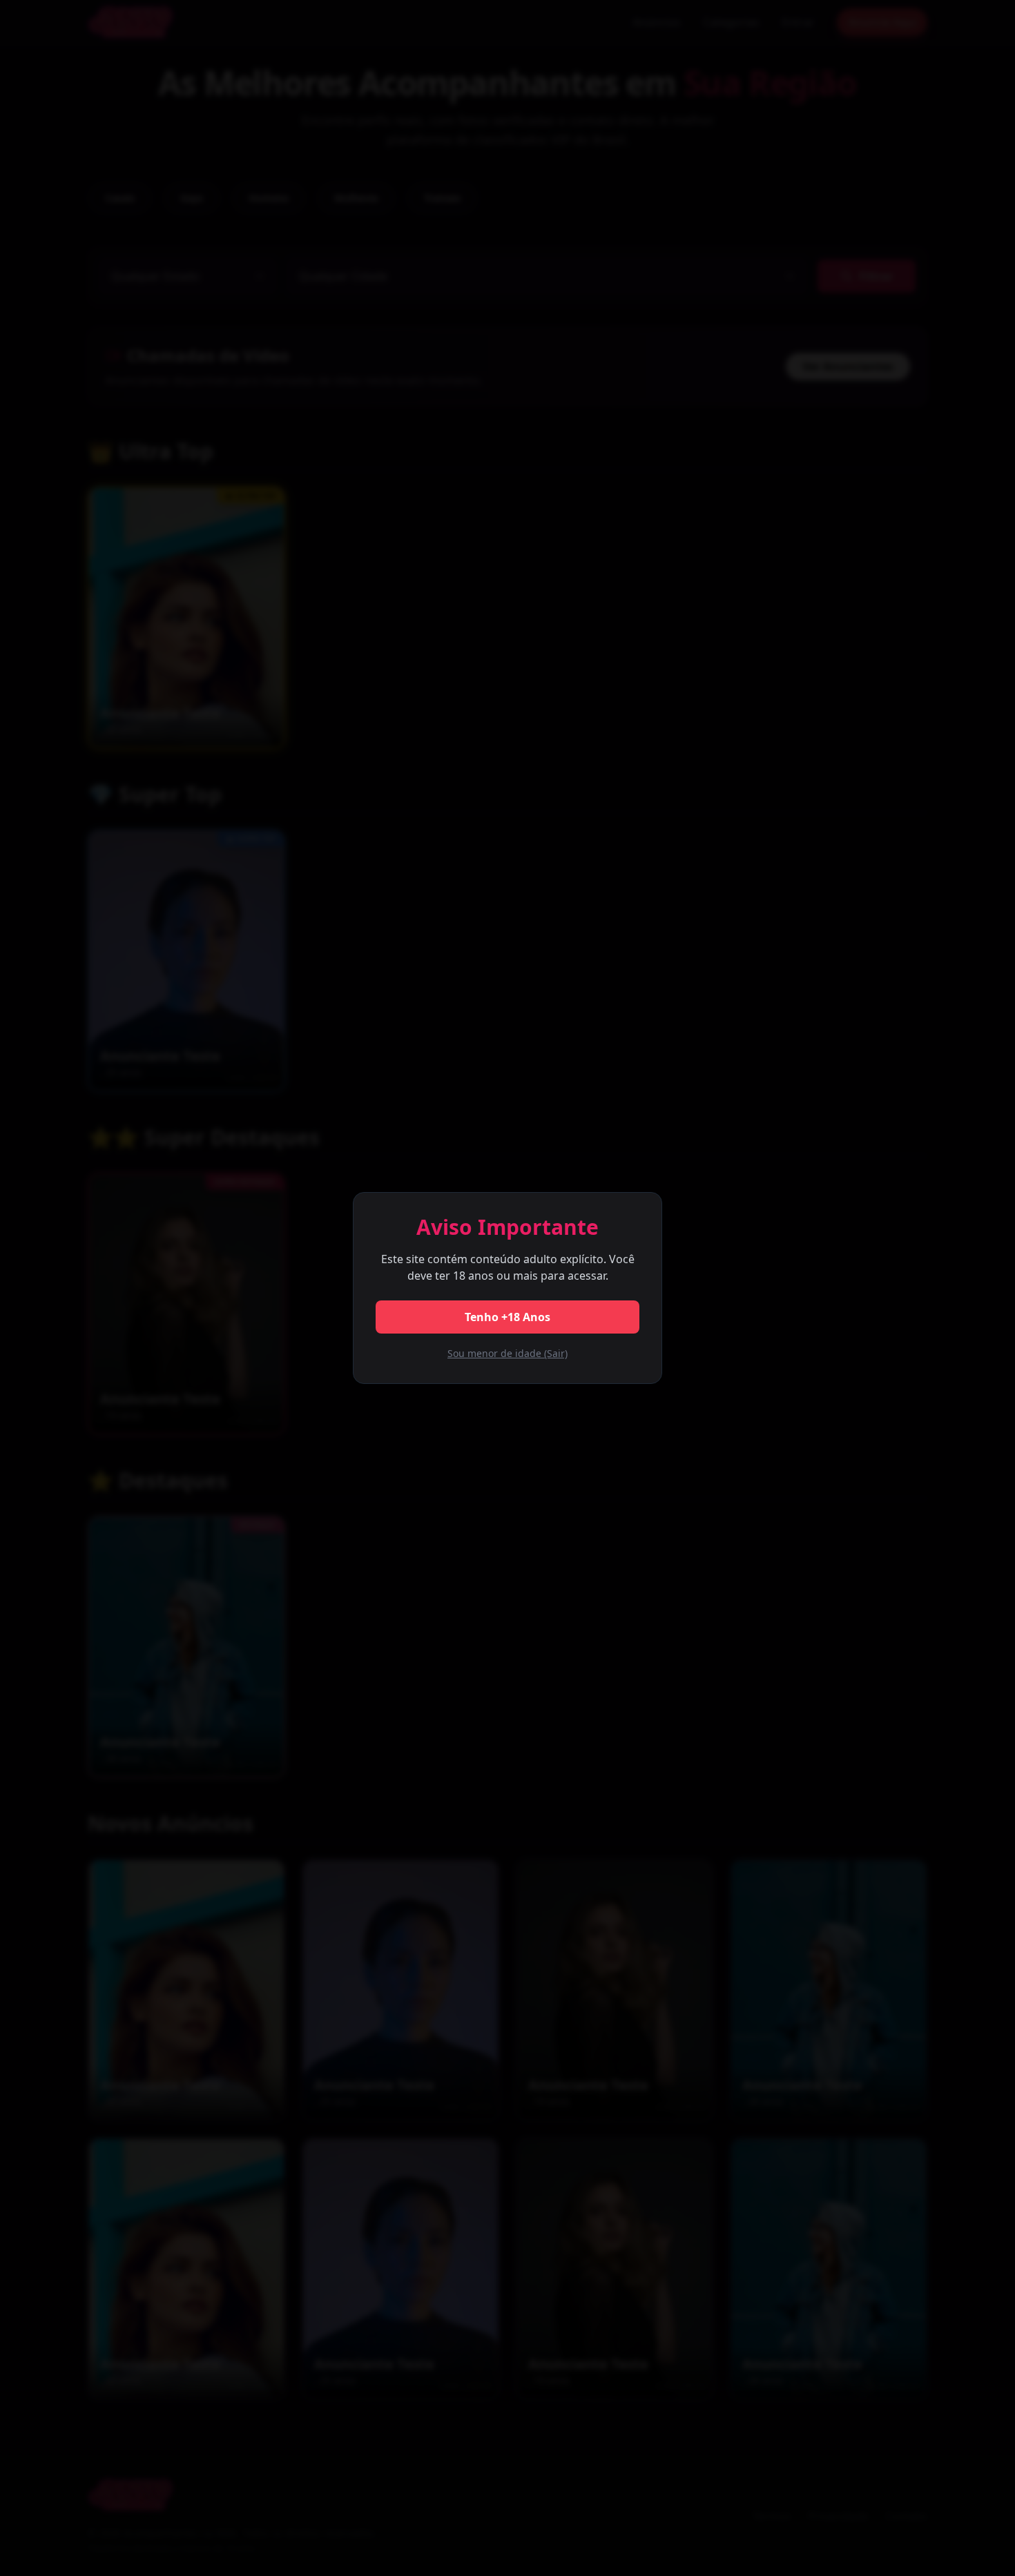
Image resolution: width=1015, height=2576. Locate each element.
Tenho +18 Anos (507, 1317)
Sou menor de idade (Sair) (507, 1353)
